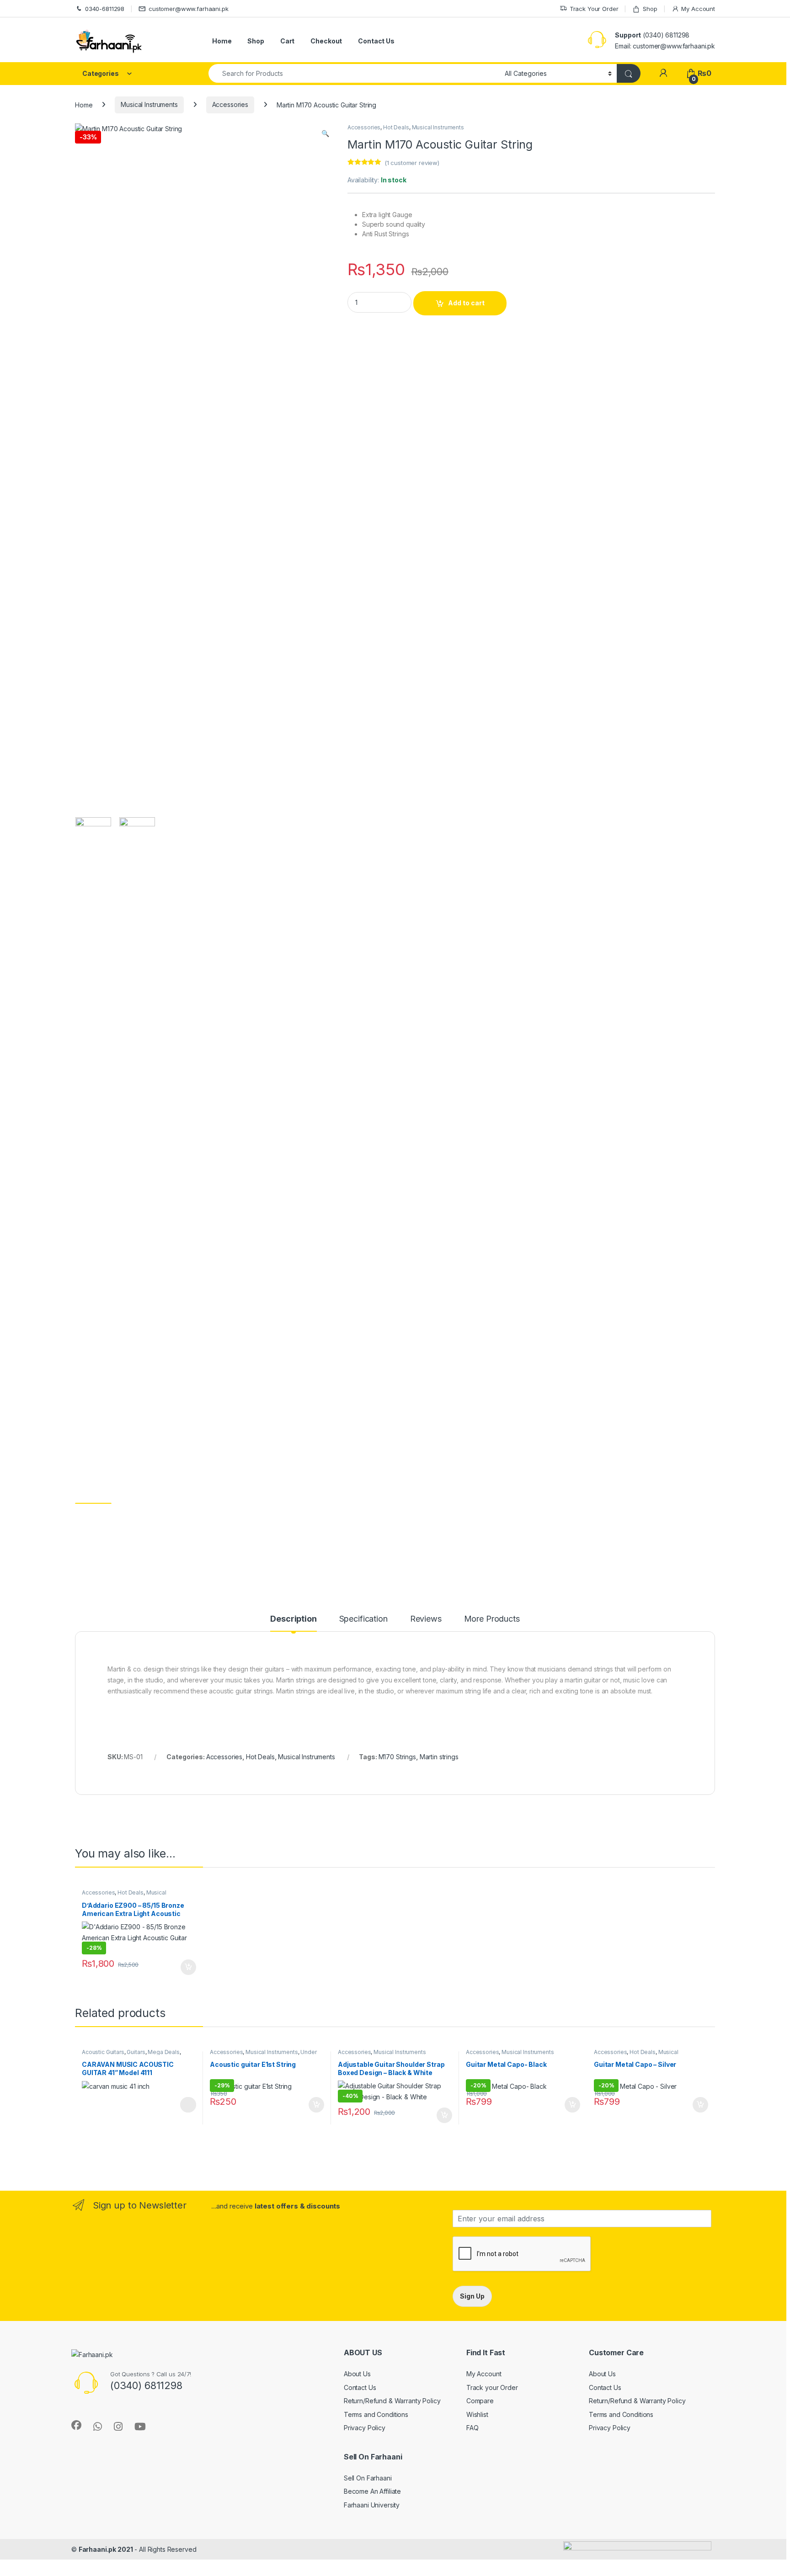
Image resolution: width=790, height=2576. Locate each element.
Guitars (136, 2052)
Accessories (230, 104)
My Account (698, 9)
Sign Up (472, 2296)
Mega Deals (164, 2052)
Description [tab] (293, 1619)
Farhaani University (372, 2505)
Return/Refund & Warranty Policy (392, 2401)
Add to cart (466, 303)
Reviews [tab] (426, 1619)
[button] (325, 133)
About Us (357, 2374)
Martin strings (439, 1757)
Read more (188, 2105)
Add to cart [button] (188, 1967)
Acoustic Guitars (103, 2052)
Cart (287, 41)
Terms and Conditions (376, 2414)
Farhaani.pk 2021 (106, 2549)
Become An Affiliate (372, 2491)
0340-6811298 (105, 9)
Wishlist (477, 2414)
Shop (650, 9)
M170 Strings (397, 1757)
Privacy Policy (365, 2428)
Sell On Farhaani (368, 2478)
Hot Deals (396, 127)
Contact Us (376, 41)
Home (222, 41)
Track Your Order (594, 9)
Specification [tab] (363, 1619)
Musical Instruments (149, 104)
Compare (480, 2401)
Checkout (326, 41)
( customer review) (412, 163)
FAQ (472, 2428)
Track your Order (492, 2387)
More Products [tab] (492, 1619)
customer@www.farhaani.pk (189, 9)
